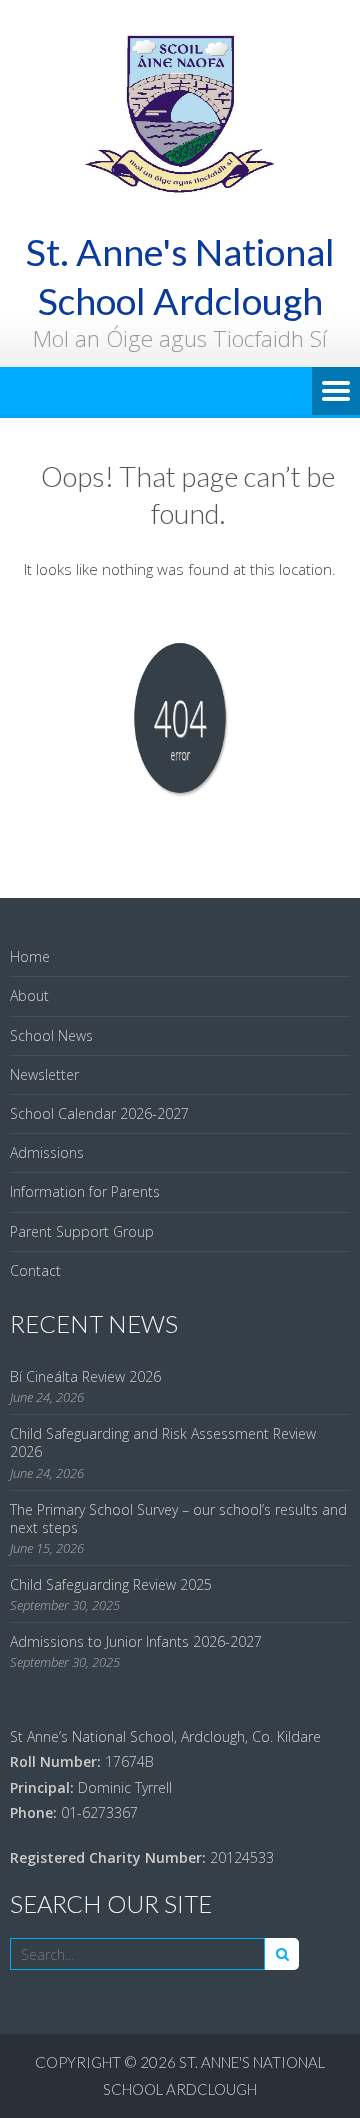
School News (51, 1035)
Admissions (47, 1152)
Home (30, 956)
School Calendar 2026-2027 (99, 1113)
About (29, 995)
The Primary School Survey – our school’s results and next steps (178, 1518)
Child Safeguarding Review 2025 (111, 1584)
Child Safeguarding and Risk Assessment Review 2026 (163, 1442)
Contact (35, 1270)
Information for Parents (85, 1191)
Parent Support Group (82, 1231)
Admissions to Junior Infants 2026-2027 (136, 1641)
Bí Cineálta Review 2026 (85, 1376)
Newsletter (44, 1074)
